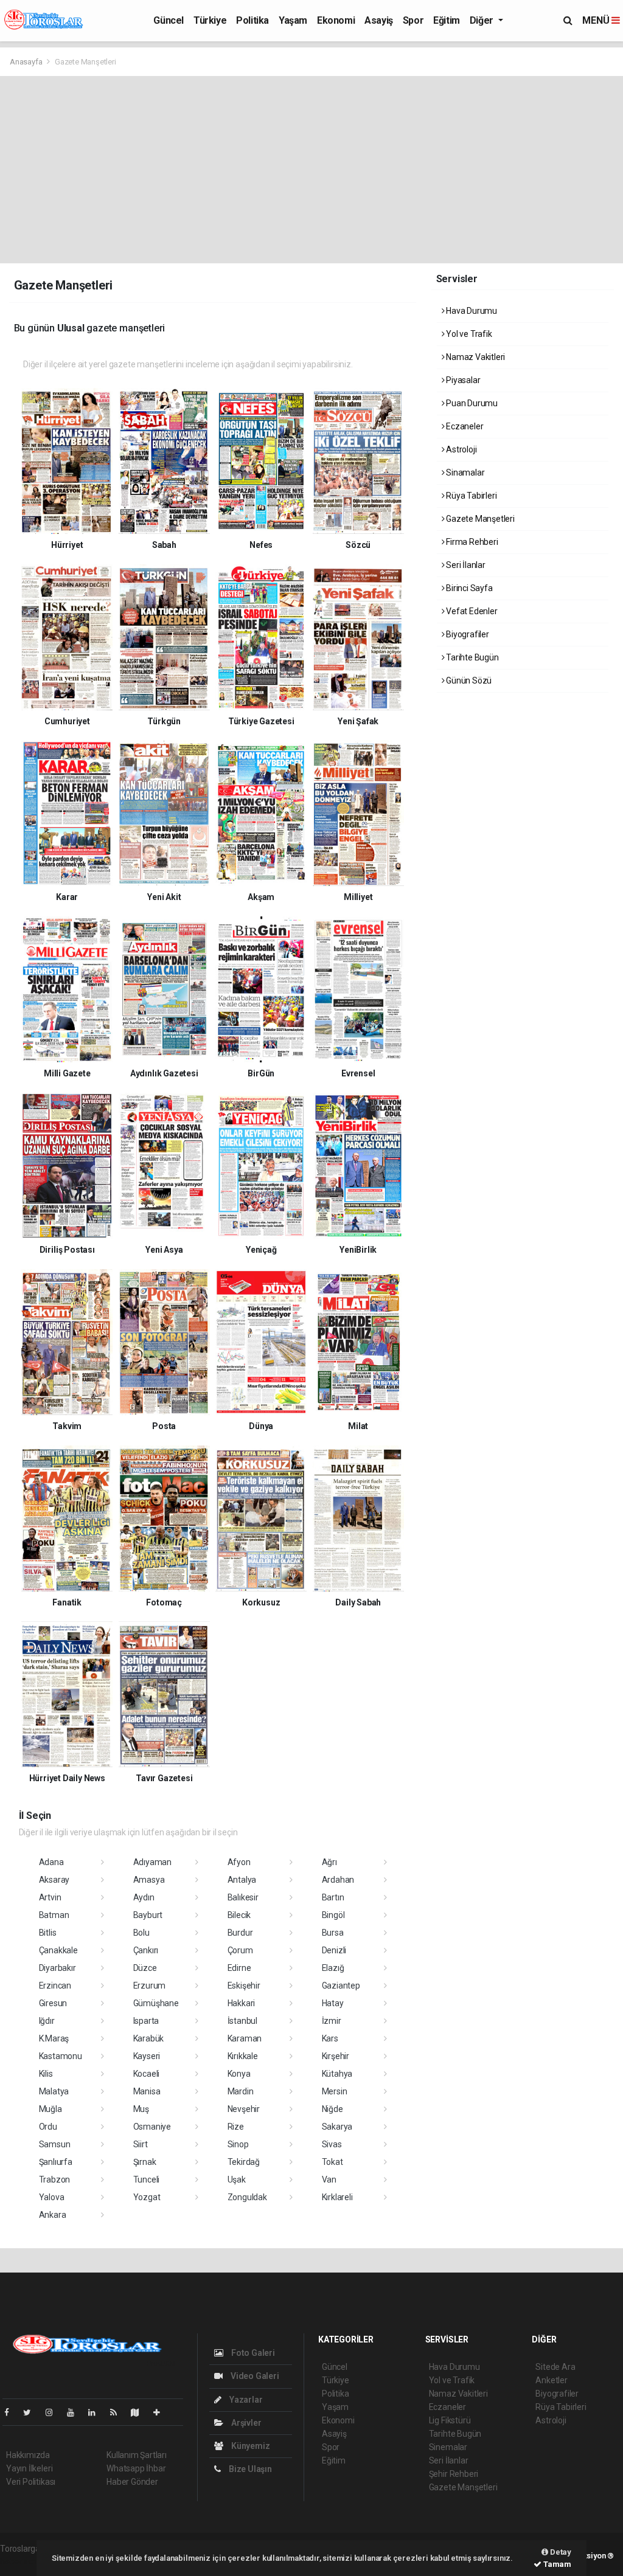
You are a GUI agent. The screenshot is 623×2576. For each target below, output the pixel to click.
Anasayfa (27, 62)
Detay (560, 2552)
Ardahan (338, 1880)
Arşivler (245, 2423)
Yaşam (293, 20)
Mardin (241, 2091)
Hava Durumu (471, 311)
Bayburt (148, 1915)
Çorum (240, 1950)
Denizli (334, 1950)
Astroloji (460, 449)
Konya (239, 2074)
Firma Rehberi (471, 542)
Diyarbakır (57, 1968)
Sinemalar (448, 2447)
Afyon (239, 1862)
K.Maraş (54, 2038)
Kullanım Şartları (137, 2455)
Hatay (333, 2003)
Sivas (332, 2144)
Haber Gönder (132, 2482)
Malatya (54, 2091)
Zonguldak (247, 2197)
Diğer (483, 20)
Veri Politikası (31, 2482)
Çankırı (146, 1950)
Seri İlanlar (465, 565)
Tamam (556, 2564)
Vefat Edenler (471, 611)
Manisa (147, 2091)
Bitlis (48, 1933)
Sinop (238, 2144)
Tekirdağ (244, 2162)
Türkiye (210, 20)
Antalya (242, 1880)
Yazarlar (245, 2400)
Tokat (332, 2162)
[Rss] (118, 2412)
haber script (22, 2561)
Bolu (141, 1933)
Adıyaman (152, 1862)
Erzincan (55, 1986)
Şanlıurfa (56, 2162)
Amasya (149, 1880)
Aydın (144, 1897)
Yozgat (147, 2197)
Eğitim (447, 20)
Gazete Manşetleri (479, 519)
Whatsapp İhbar (136, 2468)
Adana (51, 1862)
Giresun (53, 2003)
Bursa (333, 1933)
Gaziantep (341, 1986)
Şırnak (145, 2162)
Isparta (146, 2021)
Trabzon (55, 2180)
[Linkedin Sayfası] (97, 2412)
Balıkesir (243, 1897)
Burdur (240, 1933)
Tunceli (147, 2180)
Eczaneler (464, 426)
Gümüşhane (156, 2003)
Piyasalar (462, 380)
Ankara (53, 2215)
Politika (252, 20)
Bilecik (239, 1915)
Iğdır (47, 2021)
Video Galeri (254, 2376)
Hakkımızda (28, 2455)
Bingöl (333, 1915)
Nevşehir (244, 2109)
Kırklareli (337, 2197)
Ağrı (329, 1862)
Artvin (50, 1897)
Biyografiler (467, 634)
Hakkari (242, 2003)
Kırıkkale (243, 2056)
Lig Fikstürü (450, 2420)
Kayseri (147, 2056)
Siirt (141, 2144)
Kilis (46, 2074)
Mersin (335, 2091)
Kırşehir (336, 2056)
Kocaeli (147, 2074)
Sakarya (337, 2127)
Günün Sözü (468, 680)
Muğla (50, 2109)
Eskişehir (244, 1986)
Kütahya (337, 2074)
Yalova (52, 2197)
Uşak (237, 2180)
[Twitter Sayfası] (32, 2412)
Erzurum (150, 1986)
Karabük (149, 2038)
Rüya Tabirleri (470, 496)
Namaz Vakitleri (475, 357)
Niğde (332, 2109)
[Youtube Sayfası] (75, 2412)
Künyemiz (249, 2446)
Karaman (245, 2038)
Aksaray (54, 1880)
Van (329, 2180)
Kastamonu (61, 2056)
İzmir (332, 2021)
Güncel (169, 20)
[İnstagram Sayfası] (54, 2412)
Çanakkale (58, 1950)
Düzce (145, 1968)
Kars (330, 2038)
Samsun (55, 2144)
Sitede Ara (555, 2367)
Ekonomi (336, 20)
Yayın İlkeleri (29, 2468)
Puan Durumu (471, 403)
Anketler (551, 2380)
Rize (236, 2127)
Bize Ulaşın (249, 2469)
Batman (54, 1915)
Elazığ (333, 1968)
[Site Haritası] (140, 2412)
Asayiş (379, 20)
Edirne (239, 1968)
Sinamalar (464, 473)
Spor (413, 20)
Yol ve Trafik (468, 334)
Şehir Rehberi (454, 2474)
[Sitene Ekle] (162, 2412)
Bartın (333, 1897)
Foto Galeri (252, 2353)
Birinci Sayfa (468, 588)
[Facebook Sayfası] (12, 2412)
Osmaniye (152, 2127)
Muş (141, 2109)
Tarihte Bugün (471, 657)
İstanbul (242, 2021)
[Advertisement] (311, 167)
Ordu (48, 2127)
